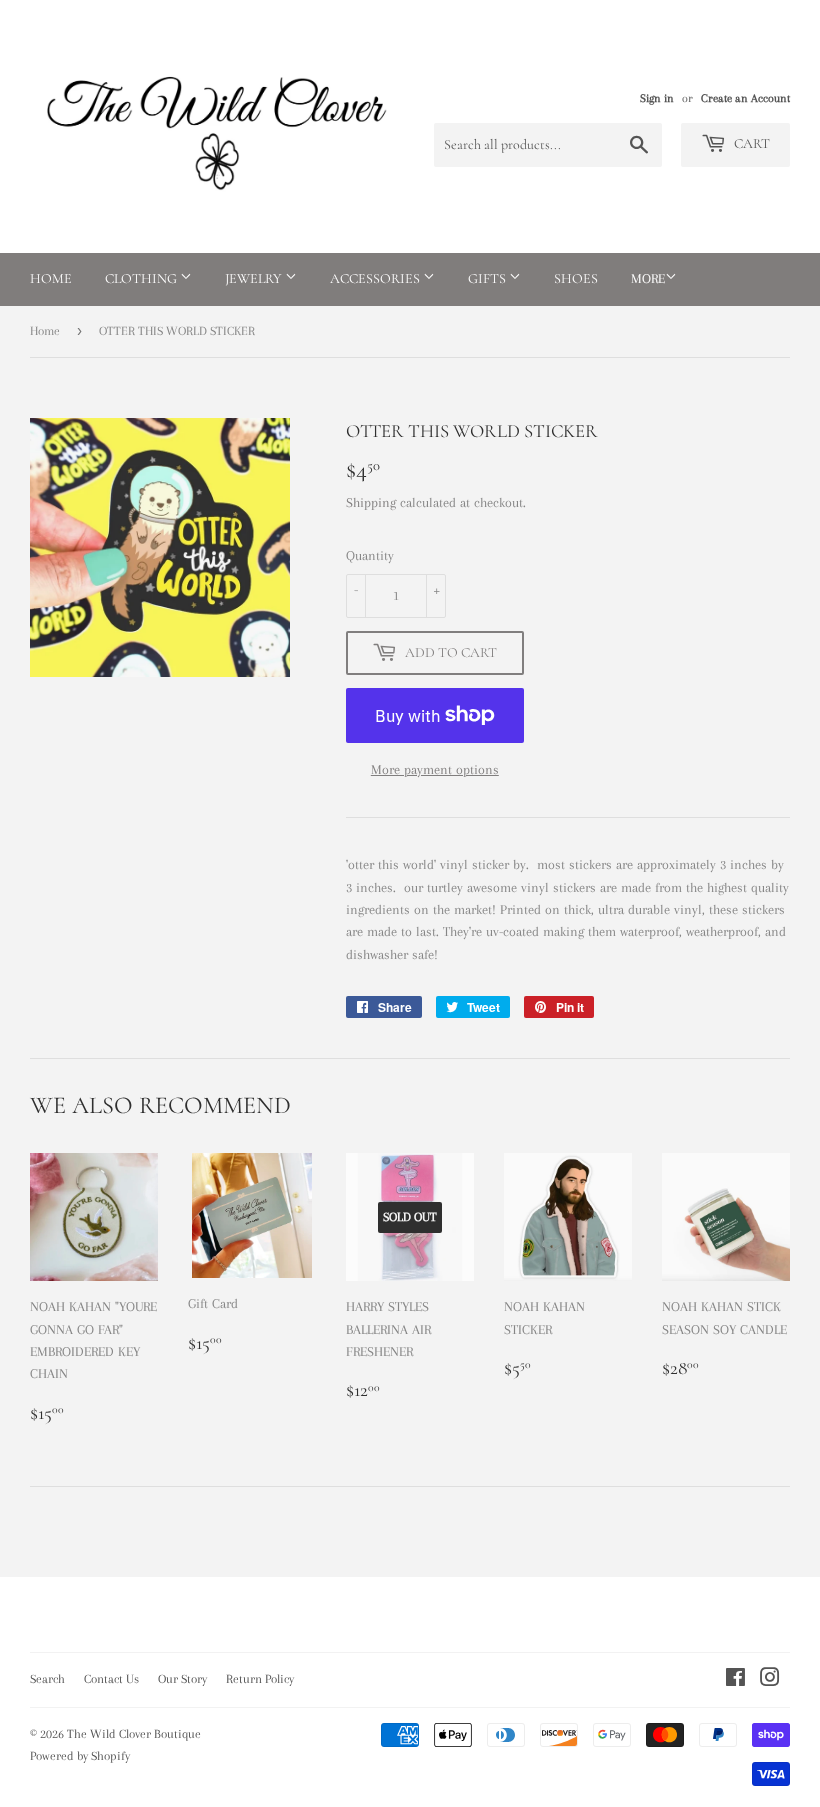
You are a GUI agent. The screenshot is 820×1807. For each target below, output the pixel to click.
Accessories (376, 278)
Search (47, 1679)
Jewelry (255, 278)
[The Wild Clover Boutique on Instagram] (770, 1680)
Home (51, 278)
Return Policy (260, 1679)
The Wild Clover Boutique (134, 1734)
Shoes (576, 278)
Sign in (657, 98)
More (648, 278)
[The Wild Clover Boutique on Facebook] (735, 1680)
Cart (750, 143)
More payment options (435, 769)
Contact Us (111, 1679)
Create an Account (745, 98)
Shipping (371, 502)
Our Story (182, 1679)
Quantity (370, 555)
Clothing (142, 278)
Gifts (488, 278)
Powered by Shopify (80, 1756)
